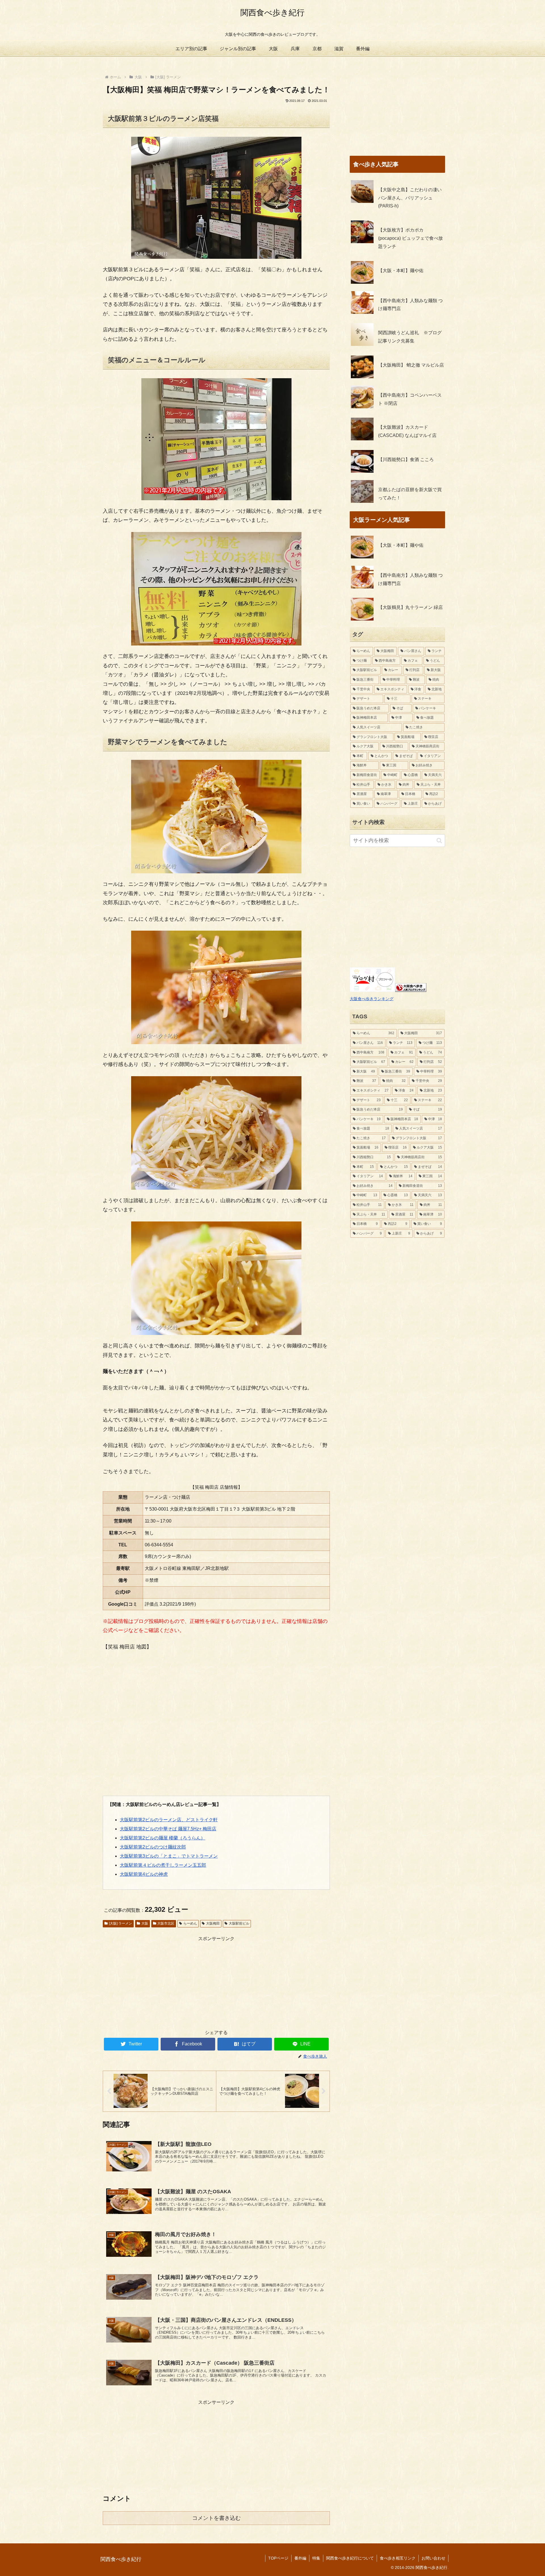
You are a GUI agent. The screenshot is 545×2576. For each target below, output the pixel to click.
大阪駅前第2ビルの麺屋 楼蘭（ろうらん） (163, 1838)
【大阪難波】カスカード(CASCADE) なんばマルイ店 (407, 431)
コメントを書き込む (216, 2518)
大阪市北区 (166, 1923)
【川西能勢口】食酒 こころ (406, 460)
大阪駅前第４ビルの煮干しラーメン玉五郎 (163, 1865)
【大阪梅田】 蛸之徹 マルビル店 (411, 365)
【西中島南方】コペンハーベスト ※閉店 (410, 399)
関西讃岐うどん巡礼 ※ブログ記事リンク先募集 (410, 337)
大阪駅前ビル (239, 1923)
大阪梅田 (213, 1923)
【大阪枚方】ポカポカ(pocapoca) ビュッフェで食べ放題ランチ (410, 238)
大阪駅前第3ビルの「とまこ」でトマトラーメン (169, 1856)
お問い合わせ (433, 2558)
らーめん (190, 1923)
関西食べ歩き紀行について (350, 2558)
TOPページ (278, 2558)
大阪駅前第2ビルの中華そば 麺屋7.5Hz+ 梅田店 (168, 1829)
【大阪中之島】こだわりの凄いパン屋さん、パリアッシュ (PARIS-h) (410, 198)
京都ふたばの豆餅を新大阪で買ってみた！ (410, 494)
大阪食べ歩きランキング (372, 999)
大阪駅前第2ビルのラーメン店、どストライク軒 (169, 1820)
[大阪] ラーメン (120, 1923)
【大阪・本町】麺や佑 (401, 271)
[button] (439, 841)
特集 (316, 2558)
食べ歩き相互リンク (398, 2558)
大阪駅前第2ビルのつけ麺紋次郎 (153, 1847)
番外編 (300, 2558)
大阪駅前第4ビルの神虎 (144, 1874)
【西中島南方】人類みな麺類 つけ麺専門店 (410, 305)
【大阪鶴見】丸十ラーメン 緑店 (410, 607)
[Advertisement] (216, 1983)
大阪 (145, 1923)
